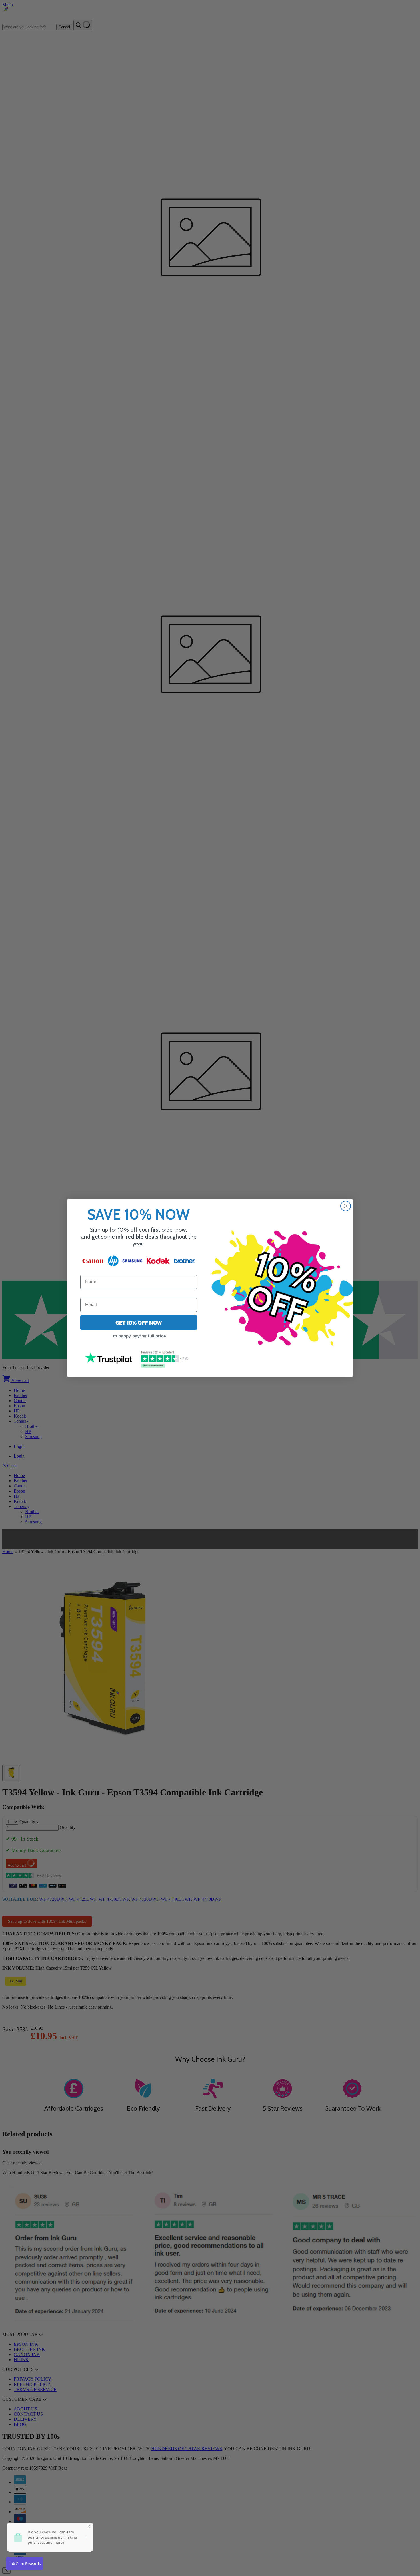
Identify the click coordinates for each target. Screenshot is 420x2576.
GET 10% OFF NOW (139, 1323)
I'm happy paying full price (139, 1336)
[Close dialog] (346, 1206)
